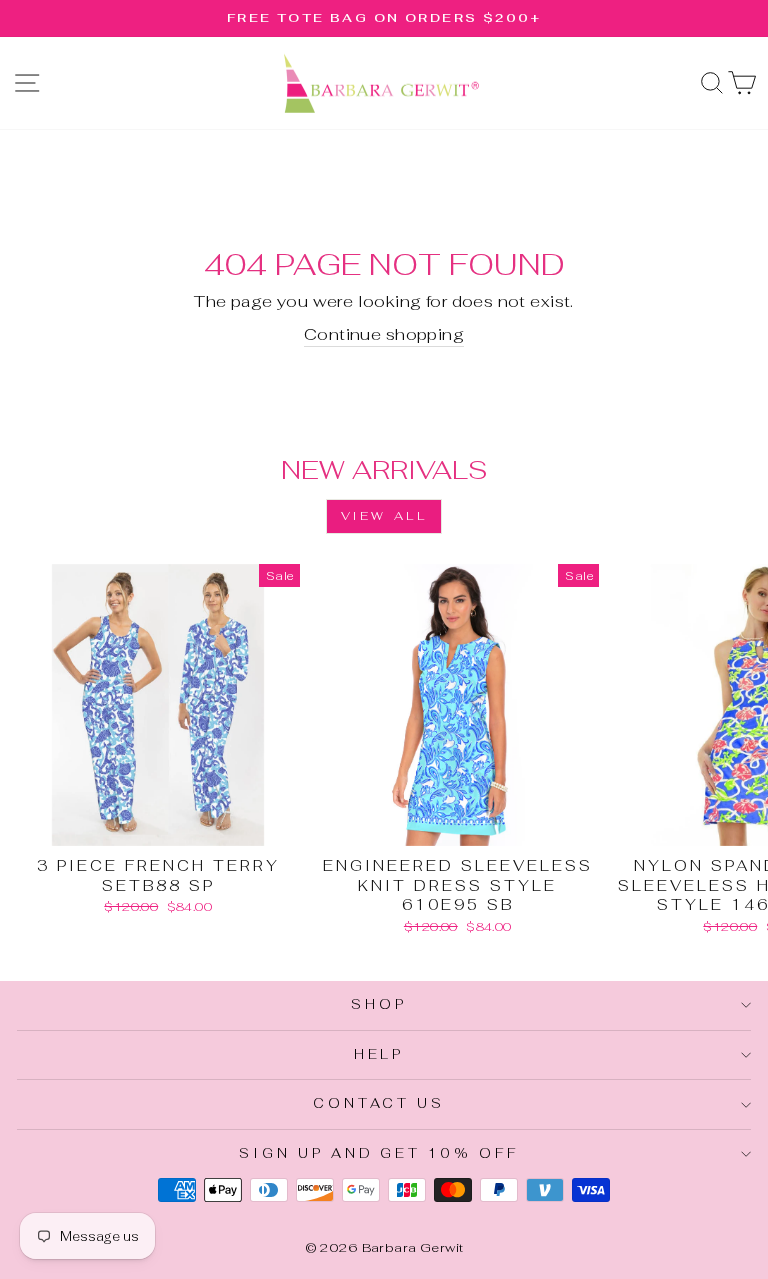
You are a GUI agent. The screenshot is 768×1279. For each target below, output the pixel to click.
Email (128, 516)
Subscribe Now (383, 907)
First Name (157, 611)
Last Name (153, 706)
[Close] (676, 330)
